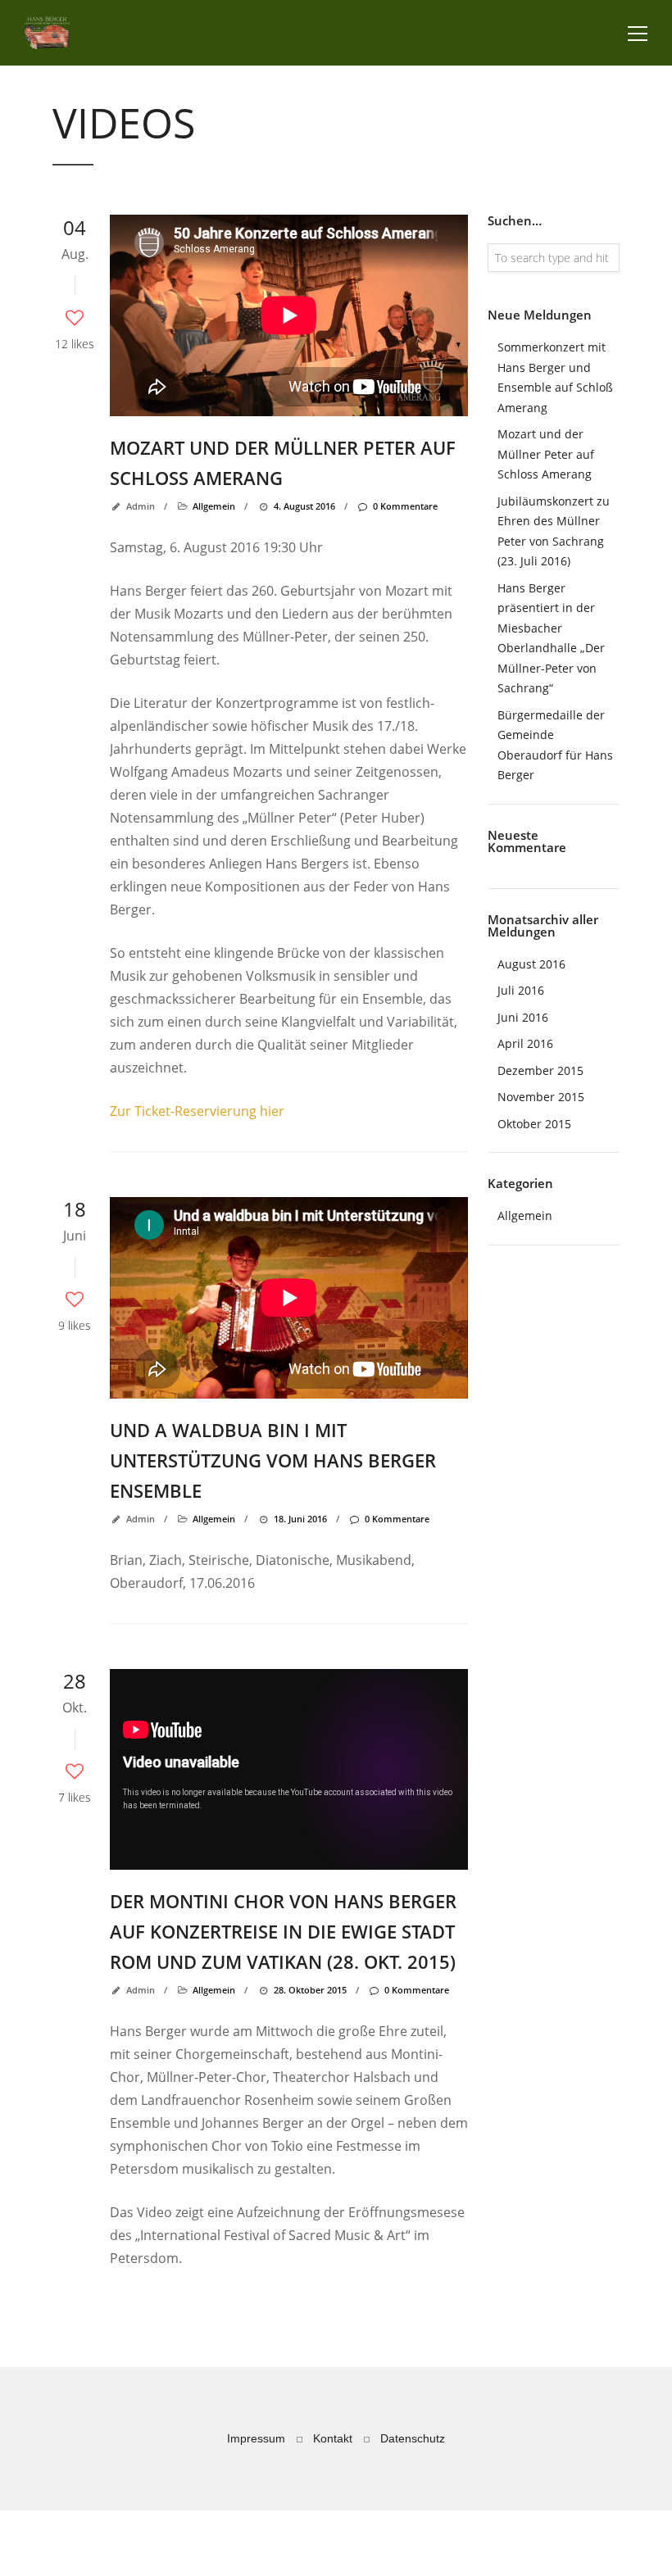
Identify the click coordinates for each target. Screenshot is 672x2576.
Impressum (256, 2438)
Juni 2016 (523, 1017)
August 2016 (531, 964)
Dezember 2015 (540, 1070)
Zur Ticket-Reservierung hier (197, 1111)
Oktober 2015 (534, 1124)
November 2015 (541, 1097)
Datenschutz (413, 2438)
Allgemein (214, 506)
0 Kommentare (405, 506)
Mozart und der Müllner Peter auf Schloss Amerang (546, 454)
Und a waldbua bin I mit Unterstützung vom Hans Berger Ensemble (273, 1460)
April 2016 (525, 1043)
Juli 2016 (521, 990)
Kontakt (333, 2438)
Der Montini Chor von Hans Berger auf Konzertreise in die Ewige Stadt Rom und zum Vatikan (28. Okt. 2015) (283, 1931)
